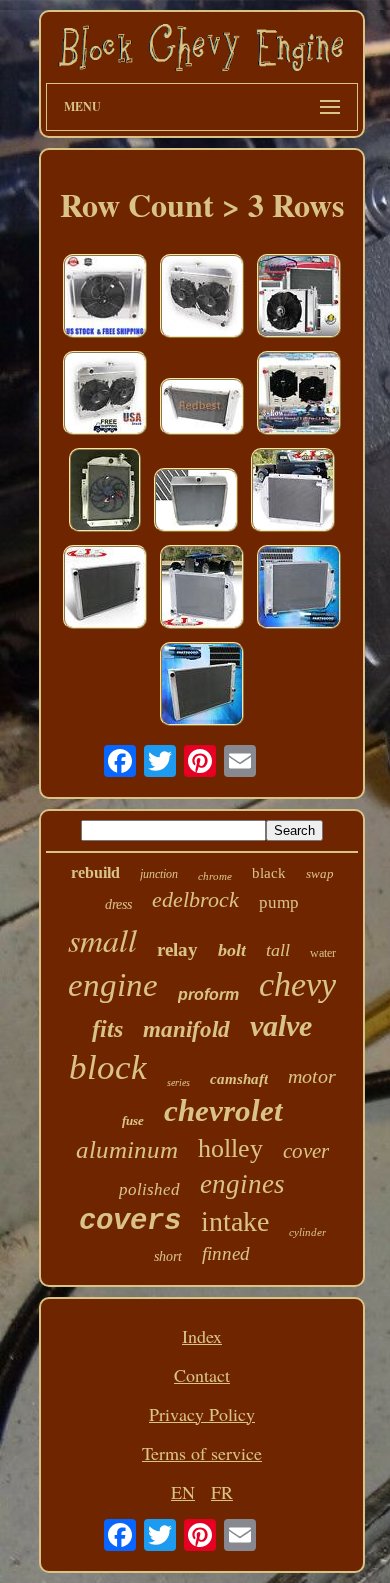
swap (320, 873)
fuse (133, 1120)
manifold (186, 1029)
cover (306, 1151)
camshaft (239, 1079)
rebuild (95, 872)
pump (279, 902)
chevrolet (223, 1110)
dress (118, 904)
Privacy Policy (202, 1414)
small (102, 939)
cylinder (307, 1232)
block (108, 1067)
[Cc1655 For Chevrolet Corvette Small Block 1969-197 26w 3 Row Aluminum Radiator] (202, 409)
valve (281, 1025)
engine (113, 985)
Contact (202, 1375)
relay (177, 949)
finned (226, 1253)
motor (312, 1076)
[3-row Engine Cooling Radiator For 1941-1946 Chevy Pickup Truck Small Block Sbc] (293, 492)
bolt (232, 950)
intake (235, 1221)
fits (107, 1029)
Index (202, 1336)
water (323, 953)
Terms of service (202, 1453)
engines (242, 1184)
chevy (297, 984)
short (168, 1256)
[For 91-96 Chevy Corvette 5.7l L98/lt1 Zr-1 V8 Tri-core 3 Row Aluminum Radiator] (202, 686)
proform (208, 994)
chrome (215, 876)
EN (183, 1492)
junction (159, 874)
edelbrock (195, 899)
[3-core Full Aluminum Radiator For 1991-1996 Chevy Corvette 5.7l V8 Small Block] (105, 589)
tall (278, 950)
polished (149, 1189)
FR (222, 1492)
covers (130, 1221)
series (178, 1082)
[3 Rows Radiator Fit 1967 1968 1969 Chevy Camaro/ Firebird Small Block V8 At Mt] (299, 298)
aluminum (127, 1149)
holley (230, 1148)
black (269, 873)
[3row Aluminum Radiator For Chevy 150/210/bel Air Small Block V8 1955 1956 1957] (196, 502)
